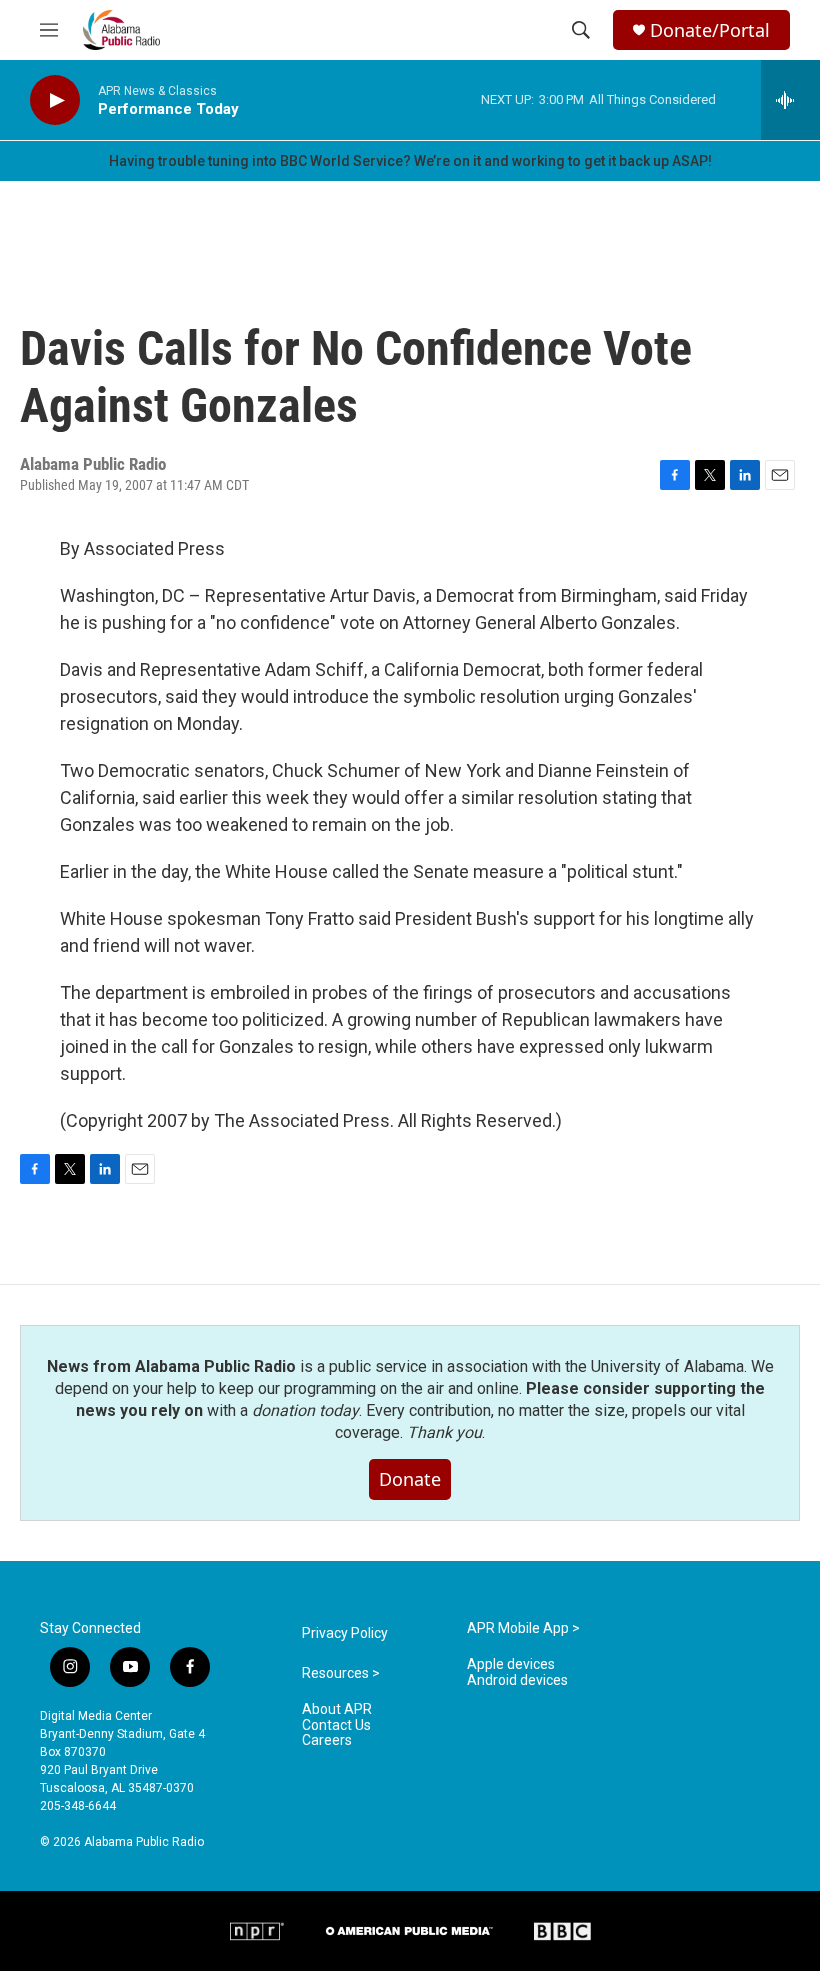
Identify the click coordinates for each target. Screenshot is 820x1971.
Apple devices (511, 1664)
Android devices (517, 1680)
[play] (55, 100)
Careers (327, 1740)
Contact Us (336, 1725)
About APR (337, 1709)
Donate (410, 1479)
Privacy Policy (345, 1633)
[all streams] (790, 100)
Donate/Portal (710, 30)
